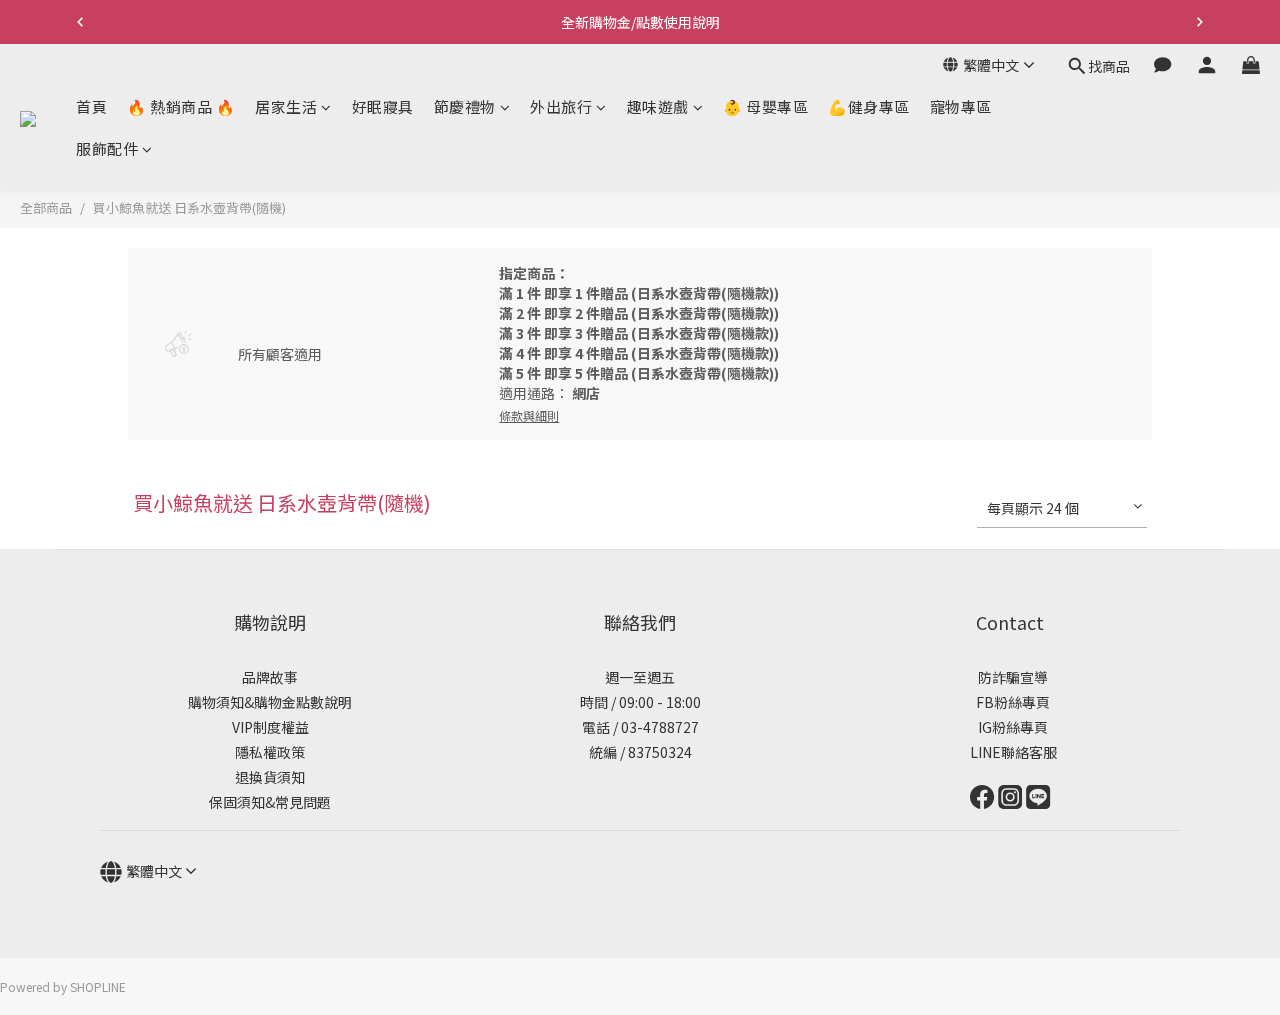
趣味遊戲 (658, 106)
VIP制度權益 (270, 727)
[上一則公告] (80, 22)
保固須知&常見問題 (270, 802)
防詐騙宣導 (1013, 677)
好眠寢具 (383, 106)
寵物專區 (961, 106)
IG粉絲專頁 (1010, 727)
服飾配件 (107, 148)
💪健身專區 (869, 106)
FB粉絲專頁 (1010, 702)
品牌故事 (270, 677)
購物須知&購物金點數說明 (270, 702)
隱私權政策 (270, 752)
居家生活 (286, 106)
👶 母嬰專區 (765, 106)
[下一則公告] (1200, 22)
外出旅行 (561, 106)
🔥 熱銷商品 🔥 (181, 106)
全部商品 (46, 207)
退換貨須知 (270, 777)
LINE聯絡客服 (1010, 752)
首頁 (91, 106)
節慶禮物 (465, 106)
